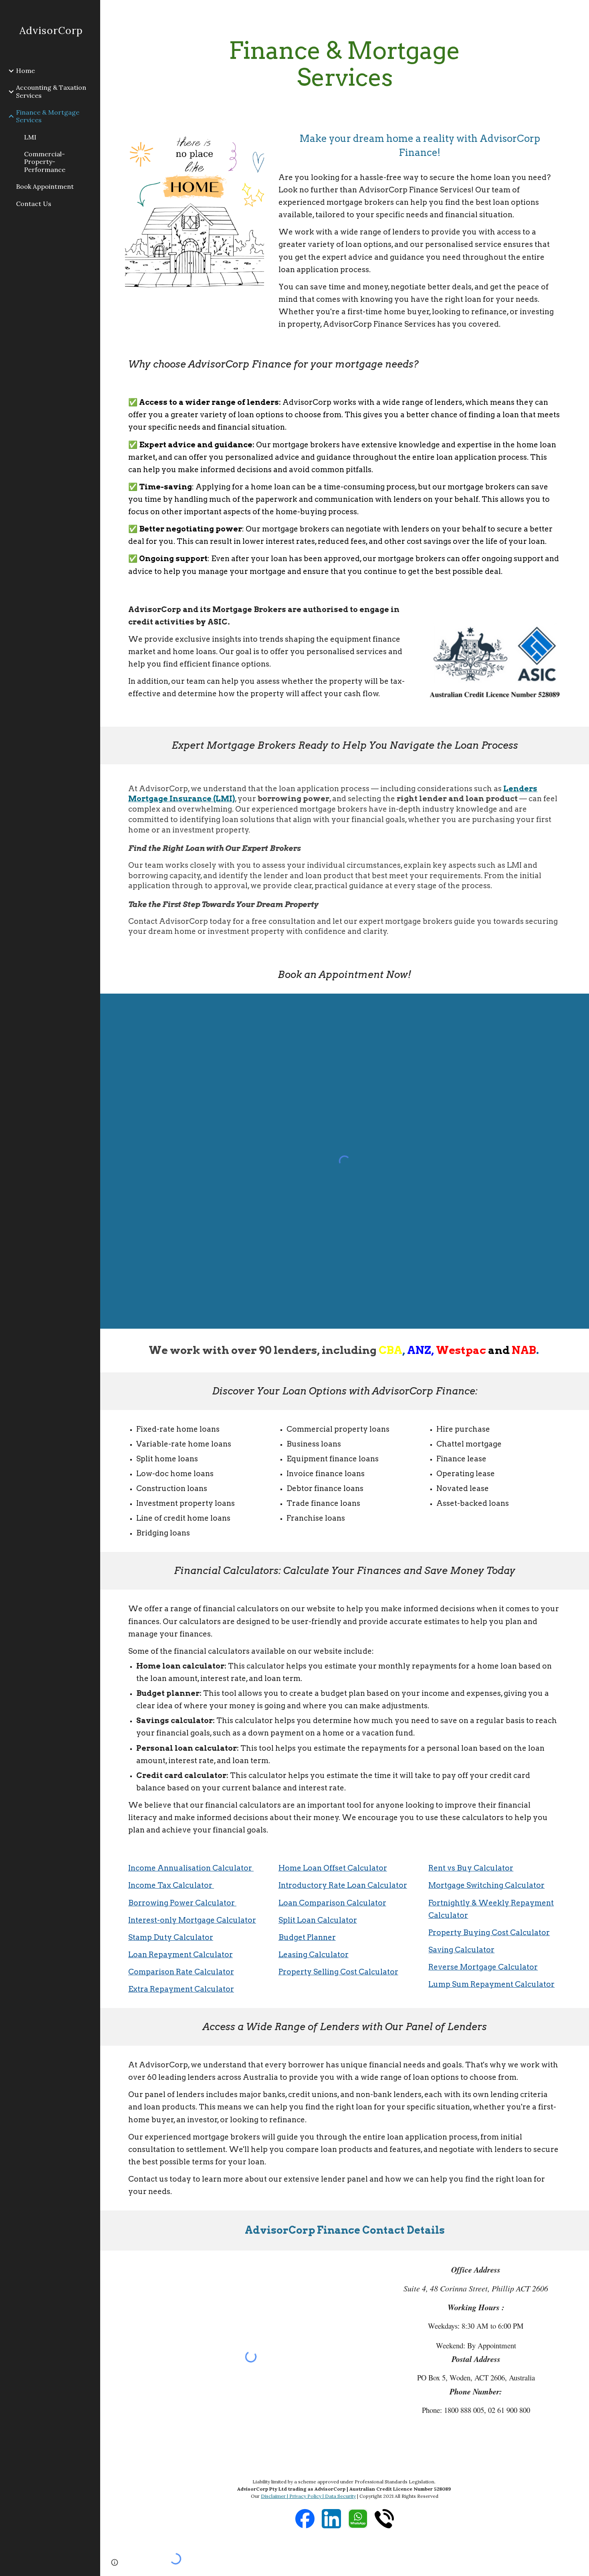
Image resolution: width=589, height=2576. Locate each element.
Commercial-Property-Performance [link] (45, 162)
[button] (115, 2562)
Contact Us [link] (34, 204)
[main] (344, 64)
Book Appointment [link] (45, 186)
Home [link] (25, 71)
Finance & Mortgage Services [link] (48, 116)
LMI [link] (30, 137)
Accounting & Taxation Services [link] (51, 91)
